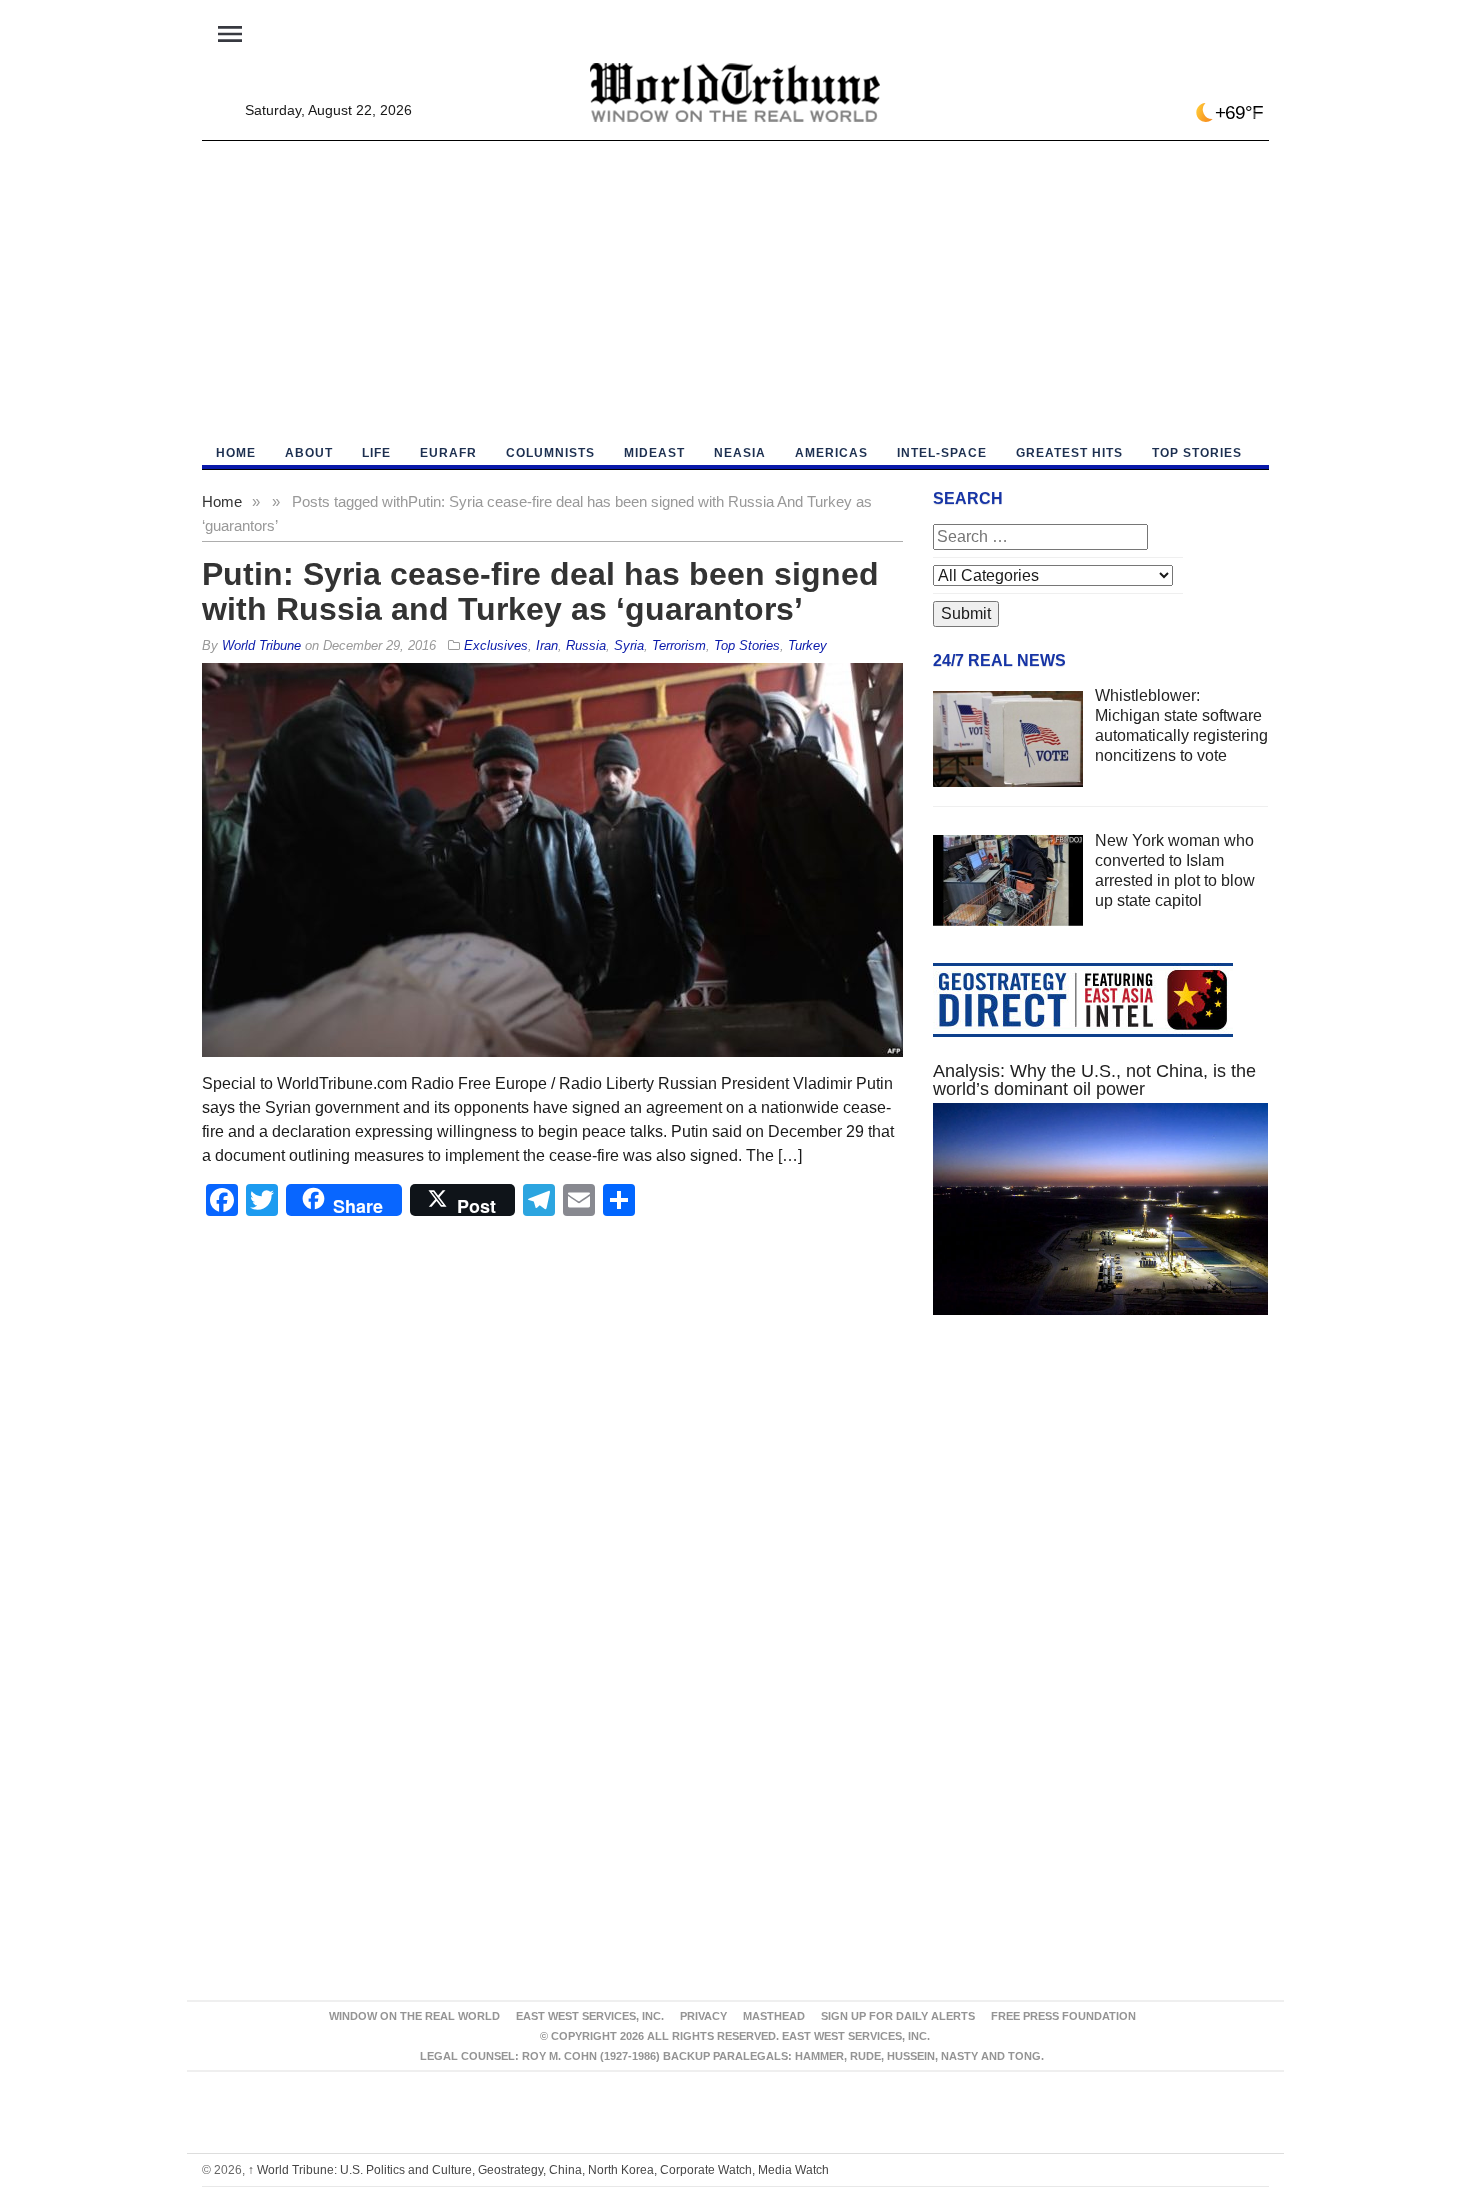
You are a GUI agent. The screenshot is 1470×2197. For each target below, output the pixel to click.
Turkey (807, 645)
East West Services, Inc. (590, 2016)
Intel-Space (942, 453)
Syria (629, 645)
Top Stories (1197, 453)
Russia (586, 645)
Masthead (774, 2016)
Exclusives (496, 645)
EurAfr (448, 453)
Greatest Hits (1069, 453)
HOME (236, 453)
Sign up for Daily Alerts (898, 2016)
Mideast (654, 453)
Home (222, 501)
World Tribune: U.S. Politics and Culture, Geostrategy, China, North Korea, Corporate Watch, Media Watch (538, 2170)
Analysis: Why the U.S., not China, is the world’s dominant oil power (1094, 1080)
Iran (547, 645)
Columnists (550, 453)
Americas (831, 453)
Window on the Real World (414, 2016)
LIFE (376, 453)
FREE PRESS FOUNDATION (1063, 2016)
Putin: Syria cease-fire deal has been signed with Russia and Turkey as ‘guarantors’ (540, 591)
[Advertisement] (735, 291)
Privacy (703, 2016)
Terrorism (679, 645)
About (309, 453)
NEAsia (740, 453)
